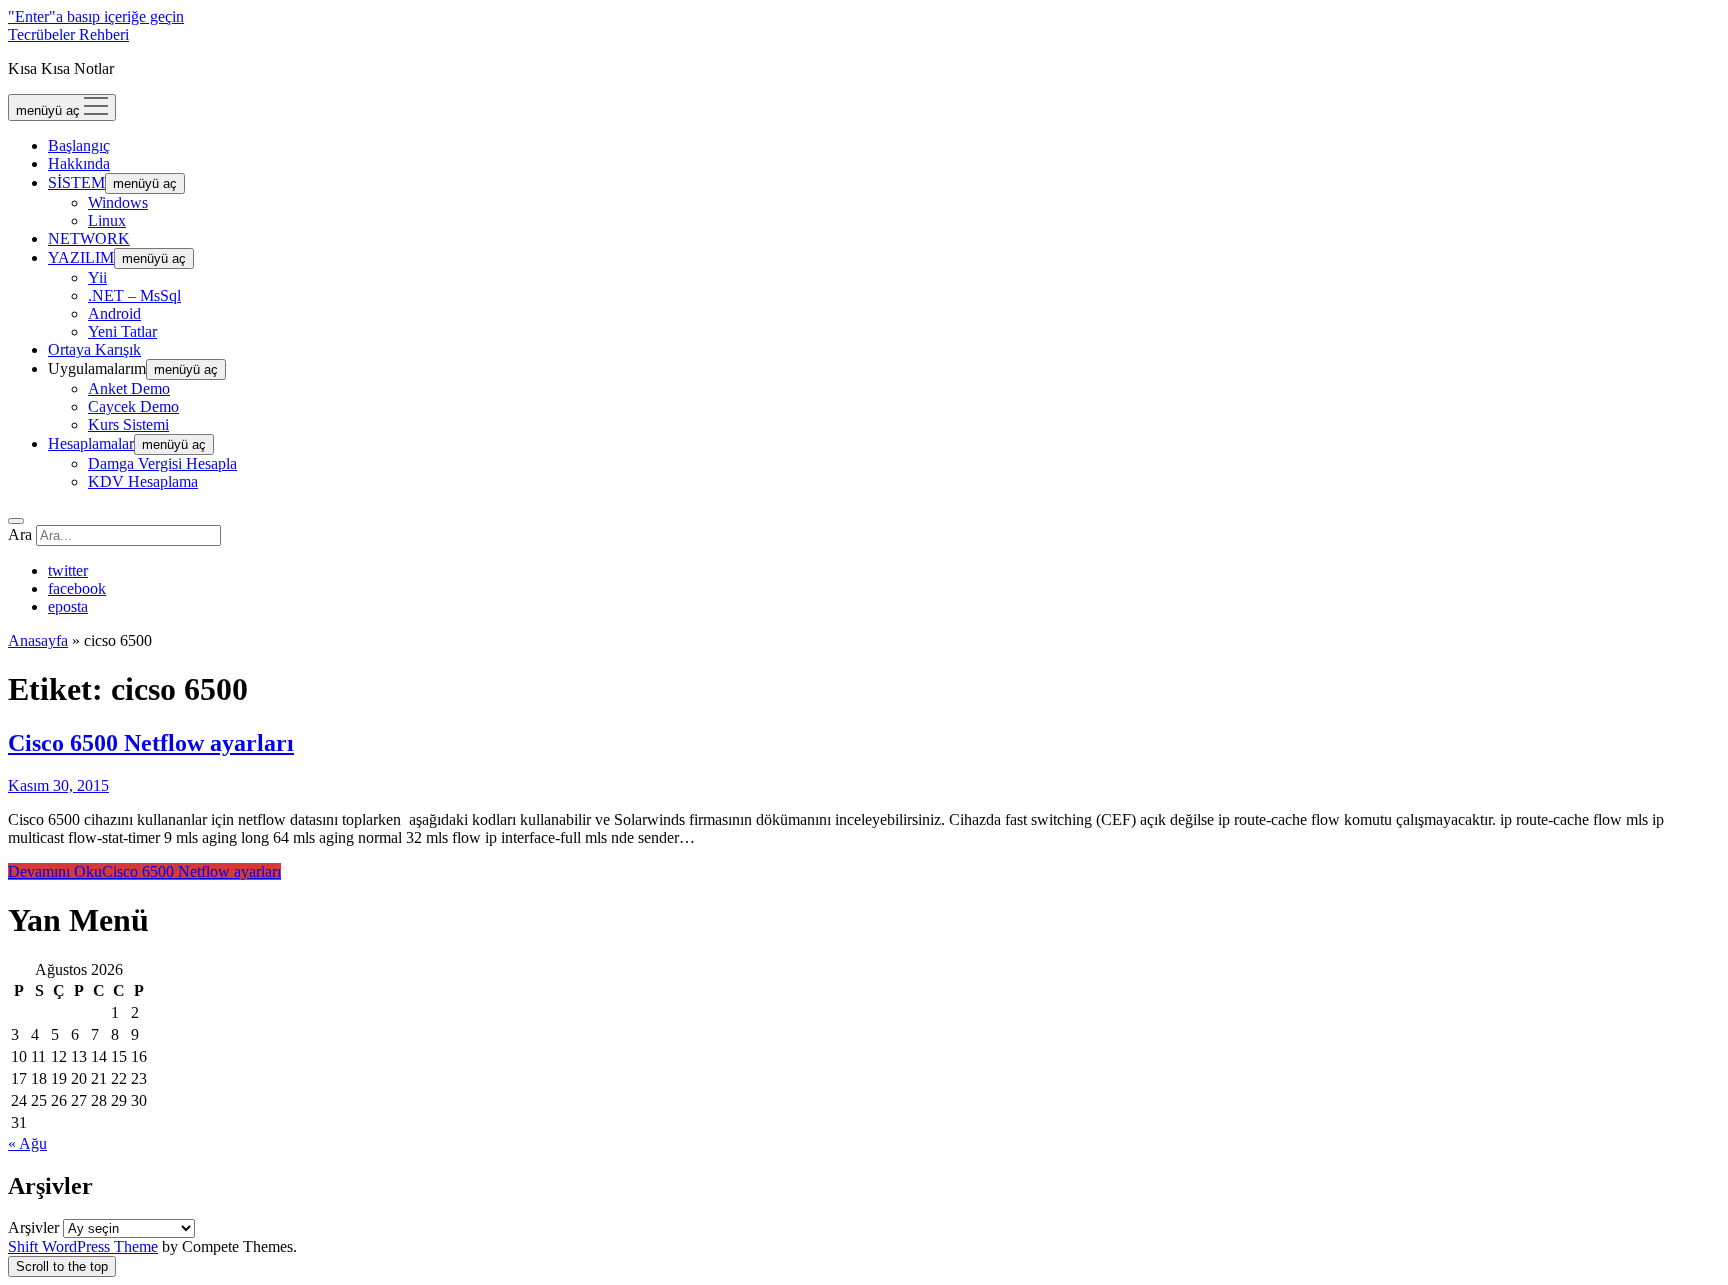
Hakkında (79, 163)
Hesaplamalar (91, 443)
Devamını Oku (144, 871)
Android (114, 313)
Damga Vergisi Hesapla (162, 463)
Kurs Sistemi (128, 424)
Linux (107, 220)
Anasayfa (38, 640)
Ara (20, 534)
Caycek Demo (133, 406)
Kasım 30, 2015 (58, 785)
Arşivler (33, 1227)
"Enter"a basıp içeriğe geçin (96, 16)
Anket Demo (129, 388)
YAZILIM (81, 257)
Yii (97, 277)
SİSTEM (76, 182)
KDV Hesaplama (143, 481)
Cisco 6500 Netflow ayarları (151, 743)
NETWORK (89, 238)
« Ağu (27, 1143)
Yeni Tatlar (122, 331)
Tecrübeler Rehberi (68, 34)
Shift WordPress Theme (83, 1246)
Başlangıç (79, 145)
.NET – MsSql (134, 295)
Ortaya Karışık (94, 349)
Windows (118, 202)
